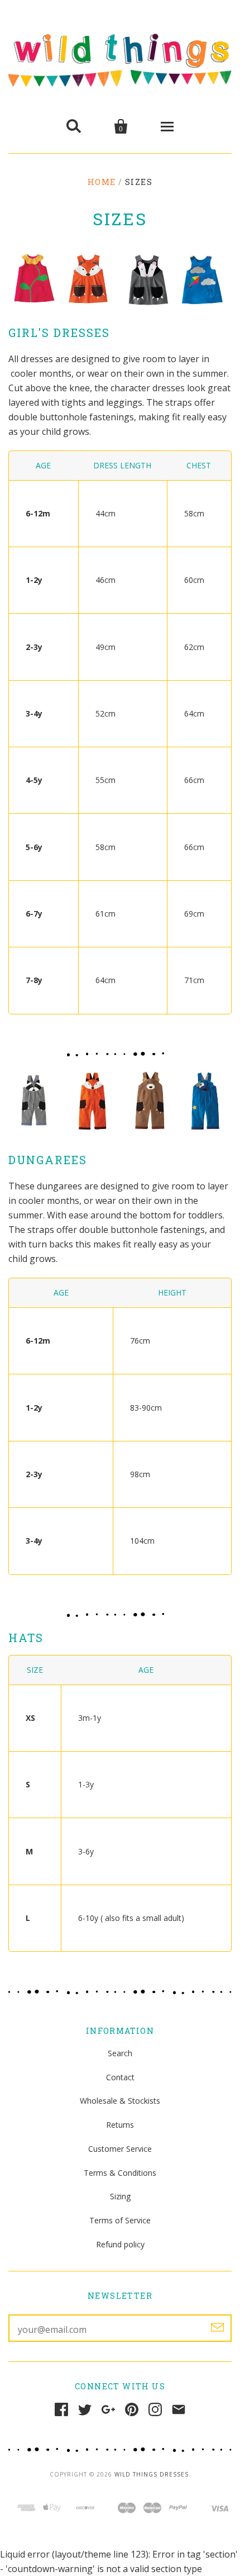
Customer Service (120, 2149)
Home (102, 182)
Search (120, 2053)
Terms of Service (120, 2220)
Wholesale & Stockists (120, 2101)
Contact (120, 2077)
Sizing (120, 2196)
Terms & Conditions (120, 2173)
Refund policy (120, 2244)
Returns (120, 2125)
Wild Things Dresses (152, 2474)
